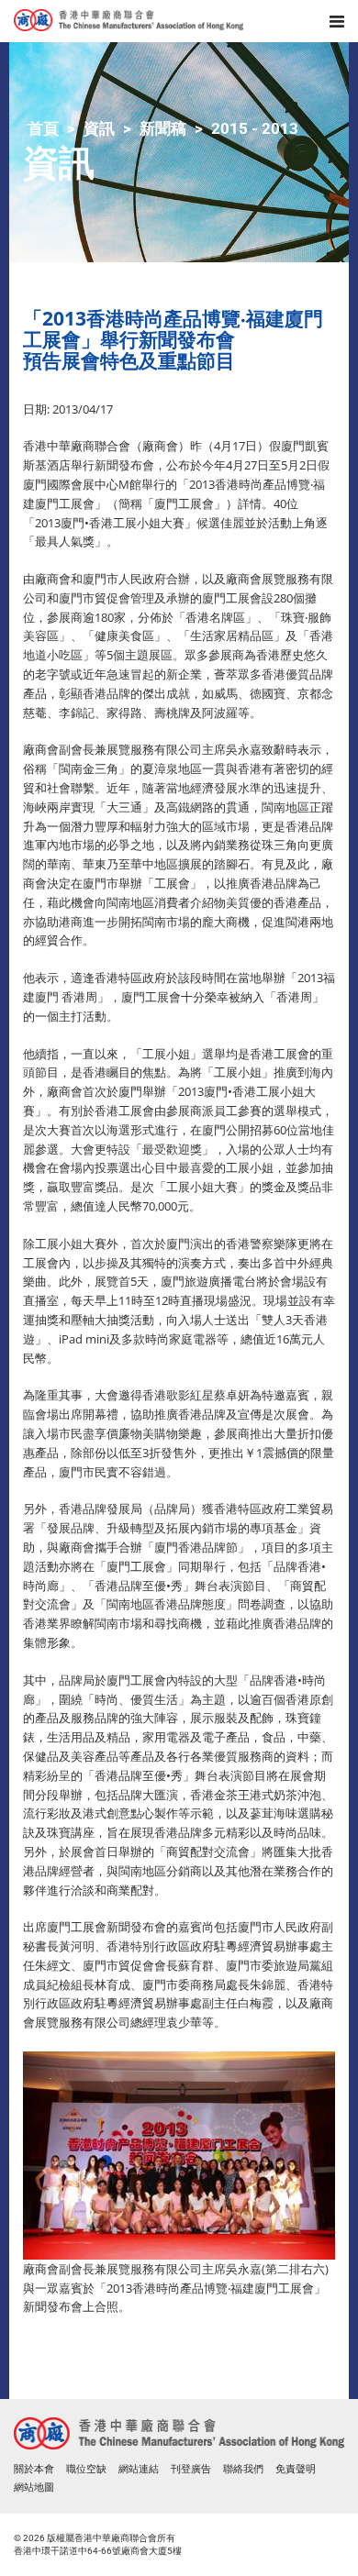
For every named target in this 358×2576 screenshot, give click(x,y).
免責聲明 (296, 2469)
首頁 (43, 128)
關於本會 (34, 2469)
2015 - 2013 (255, 128)
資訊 (99, 128)
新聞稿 (163, 128)
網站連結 (139, 2469)
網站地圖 (34, 2488)
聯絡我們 (243, 2469)
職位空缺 (86, 2469)
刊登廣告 (191, 2469)
